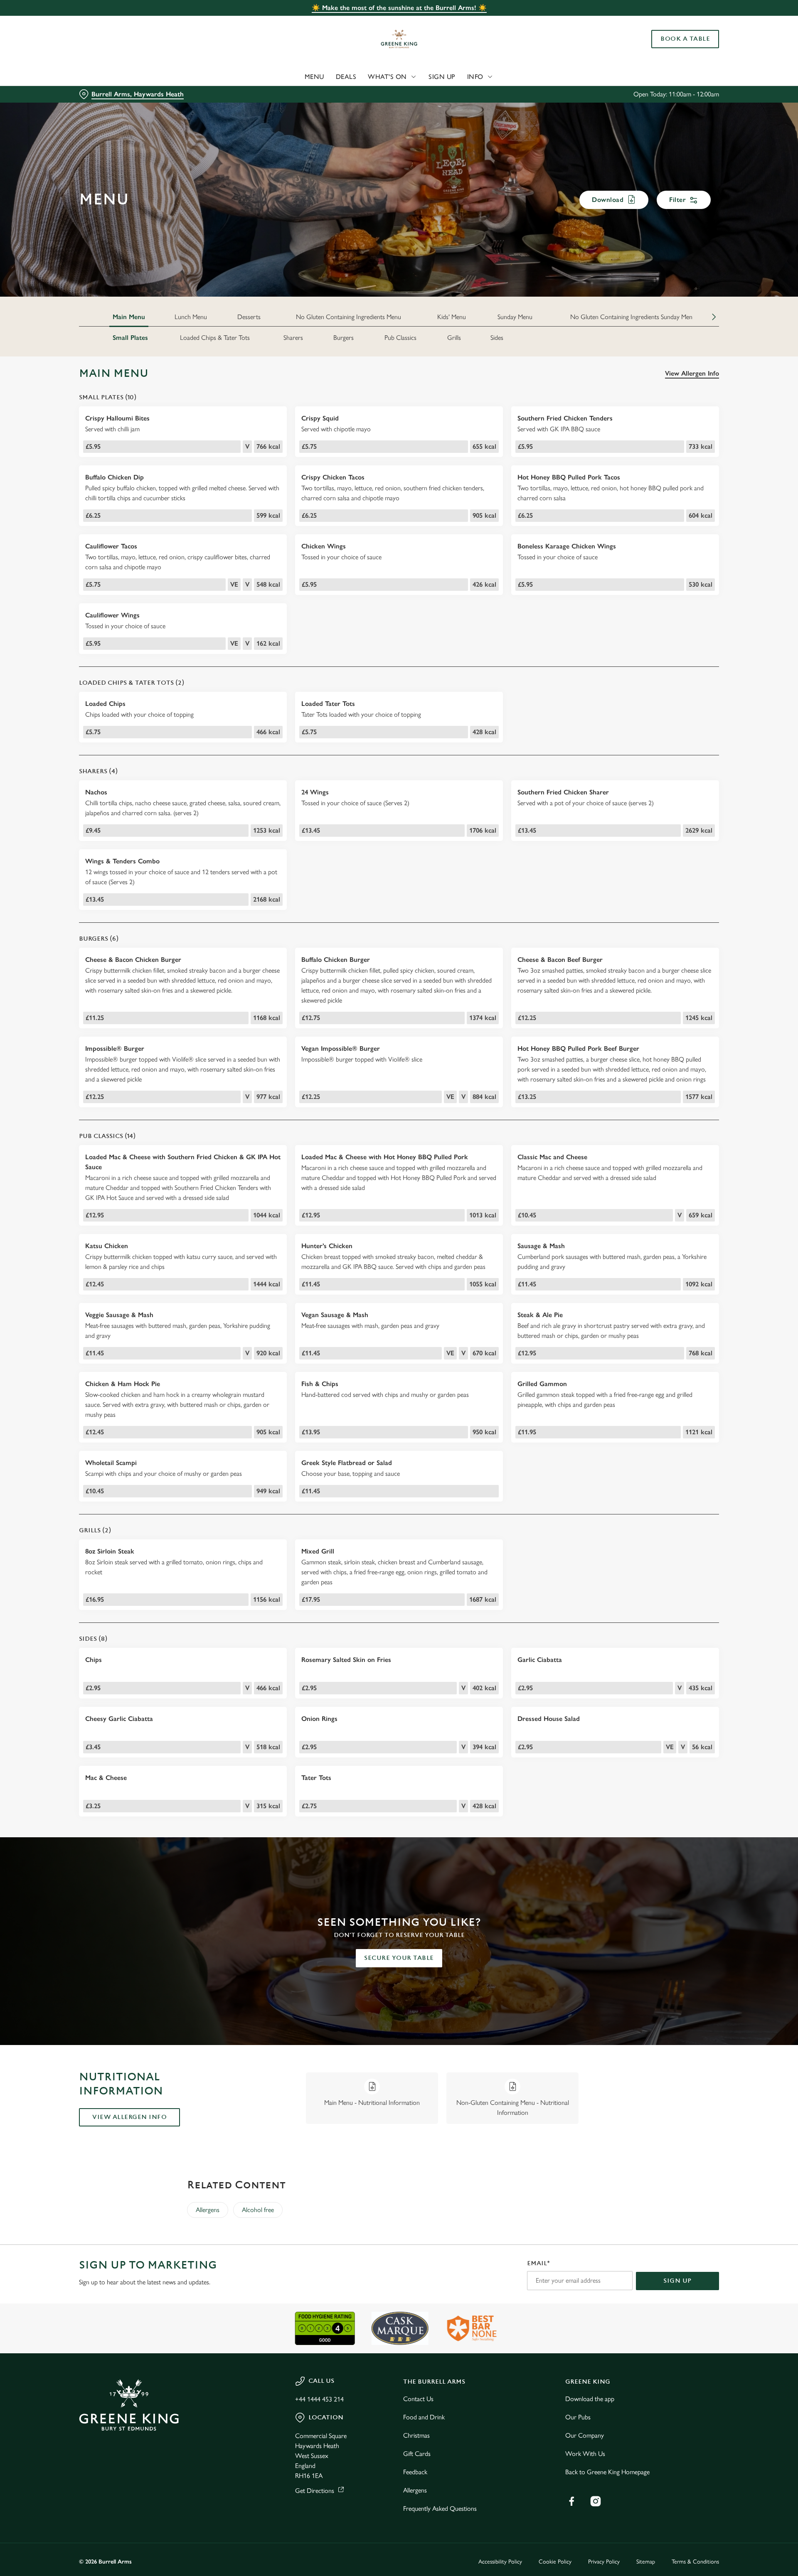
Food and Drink (424, 2417)
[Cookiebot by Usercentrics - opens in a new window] (110, 77)
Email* (538, 2263)
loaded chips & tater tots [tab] (215, 338)
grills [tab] (454, 338)
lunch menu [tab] (191, 317)
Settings (483, 77)
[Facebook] (571, 2501)
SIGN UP (677, 2281)
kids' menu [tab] (452, 317)
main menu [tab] (129, 317)
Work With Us (585, 2454)
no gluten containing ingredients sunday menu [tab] (633, 317)
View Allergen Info (692, 373)
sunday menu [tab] (515, 317)
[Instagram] (596, 2501)
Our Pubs (578, 2417)
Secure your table (399, 1958)
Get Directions (315, 2491)
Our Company (585, 2435)
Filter (677, 200)
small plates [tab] (130, 338)
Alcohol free (258, 2210)
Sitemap (646, 2562)
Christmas (416, 2435)
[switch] (295, 77)
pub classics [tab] (400, 338)
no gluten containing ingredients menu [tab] (349, 317)
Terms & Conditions (695, 2562)
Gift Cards (417, 2454)
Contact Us (418, 2399)
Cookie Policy (555, 2562)
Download (608, 200)
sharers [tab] (293, 338)
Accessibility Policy (500, 2562)
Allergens (208, 2210)
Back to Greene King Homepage (607, 2472)
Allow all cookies (672, 22)
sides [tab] (497, 338)
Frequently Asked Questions (440, 2508)
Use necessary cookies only (672, 49)
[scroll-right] (714, 317)
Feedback (415, 2472)
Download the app (590, 2399)
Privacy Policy (604, 2562)
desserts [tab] (249, 317)
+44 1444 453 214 (319, 2399)
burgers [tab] (344, 338)
